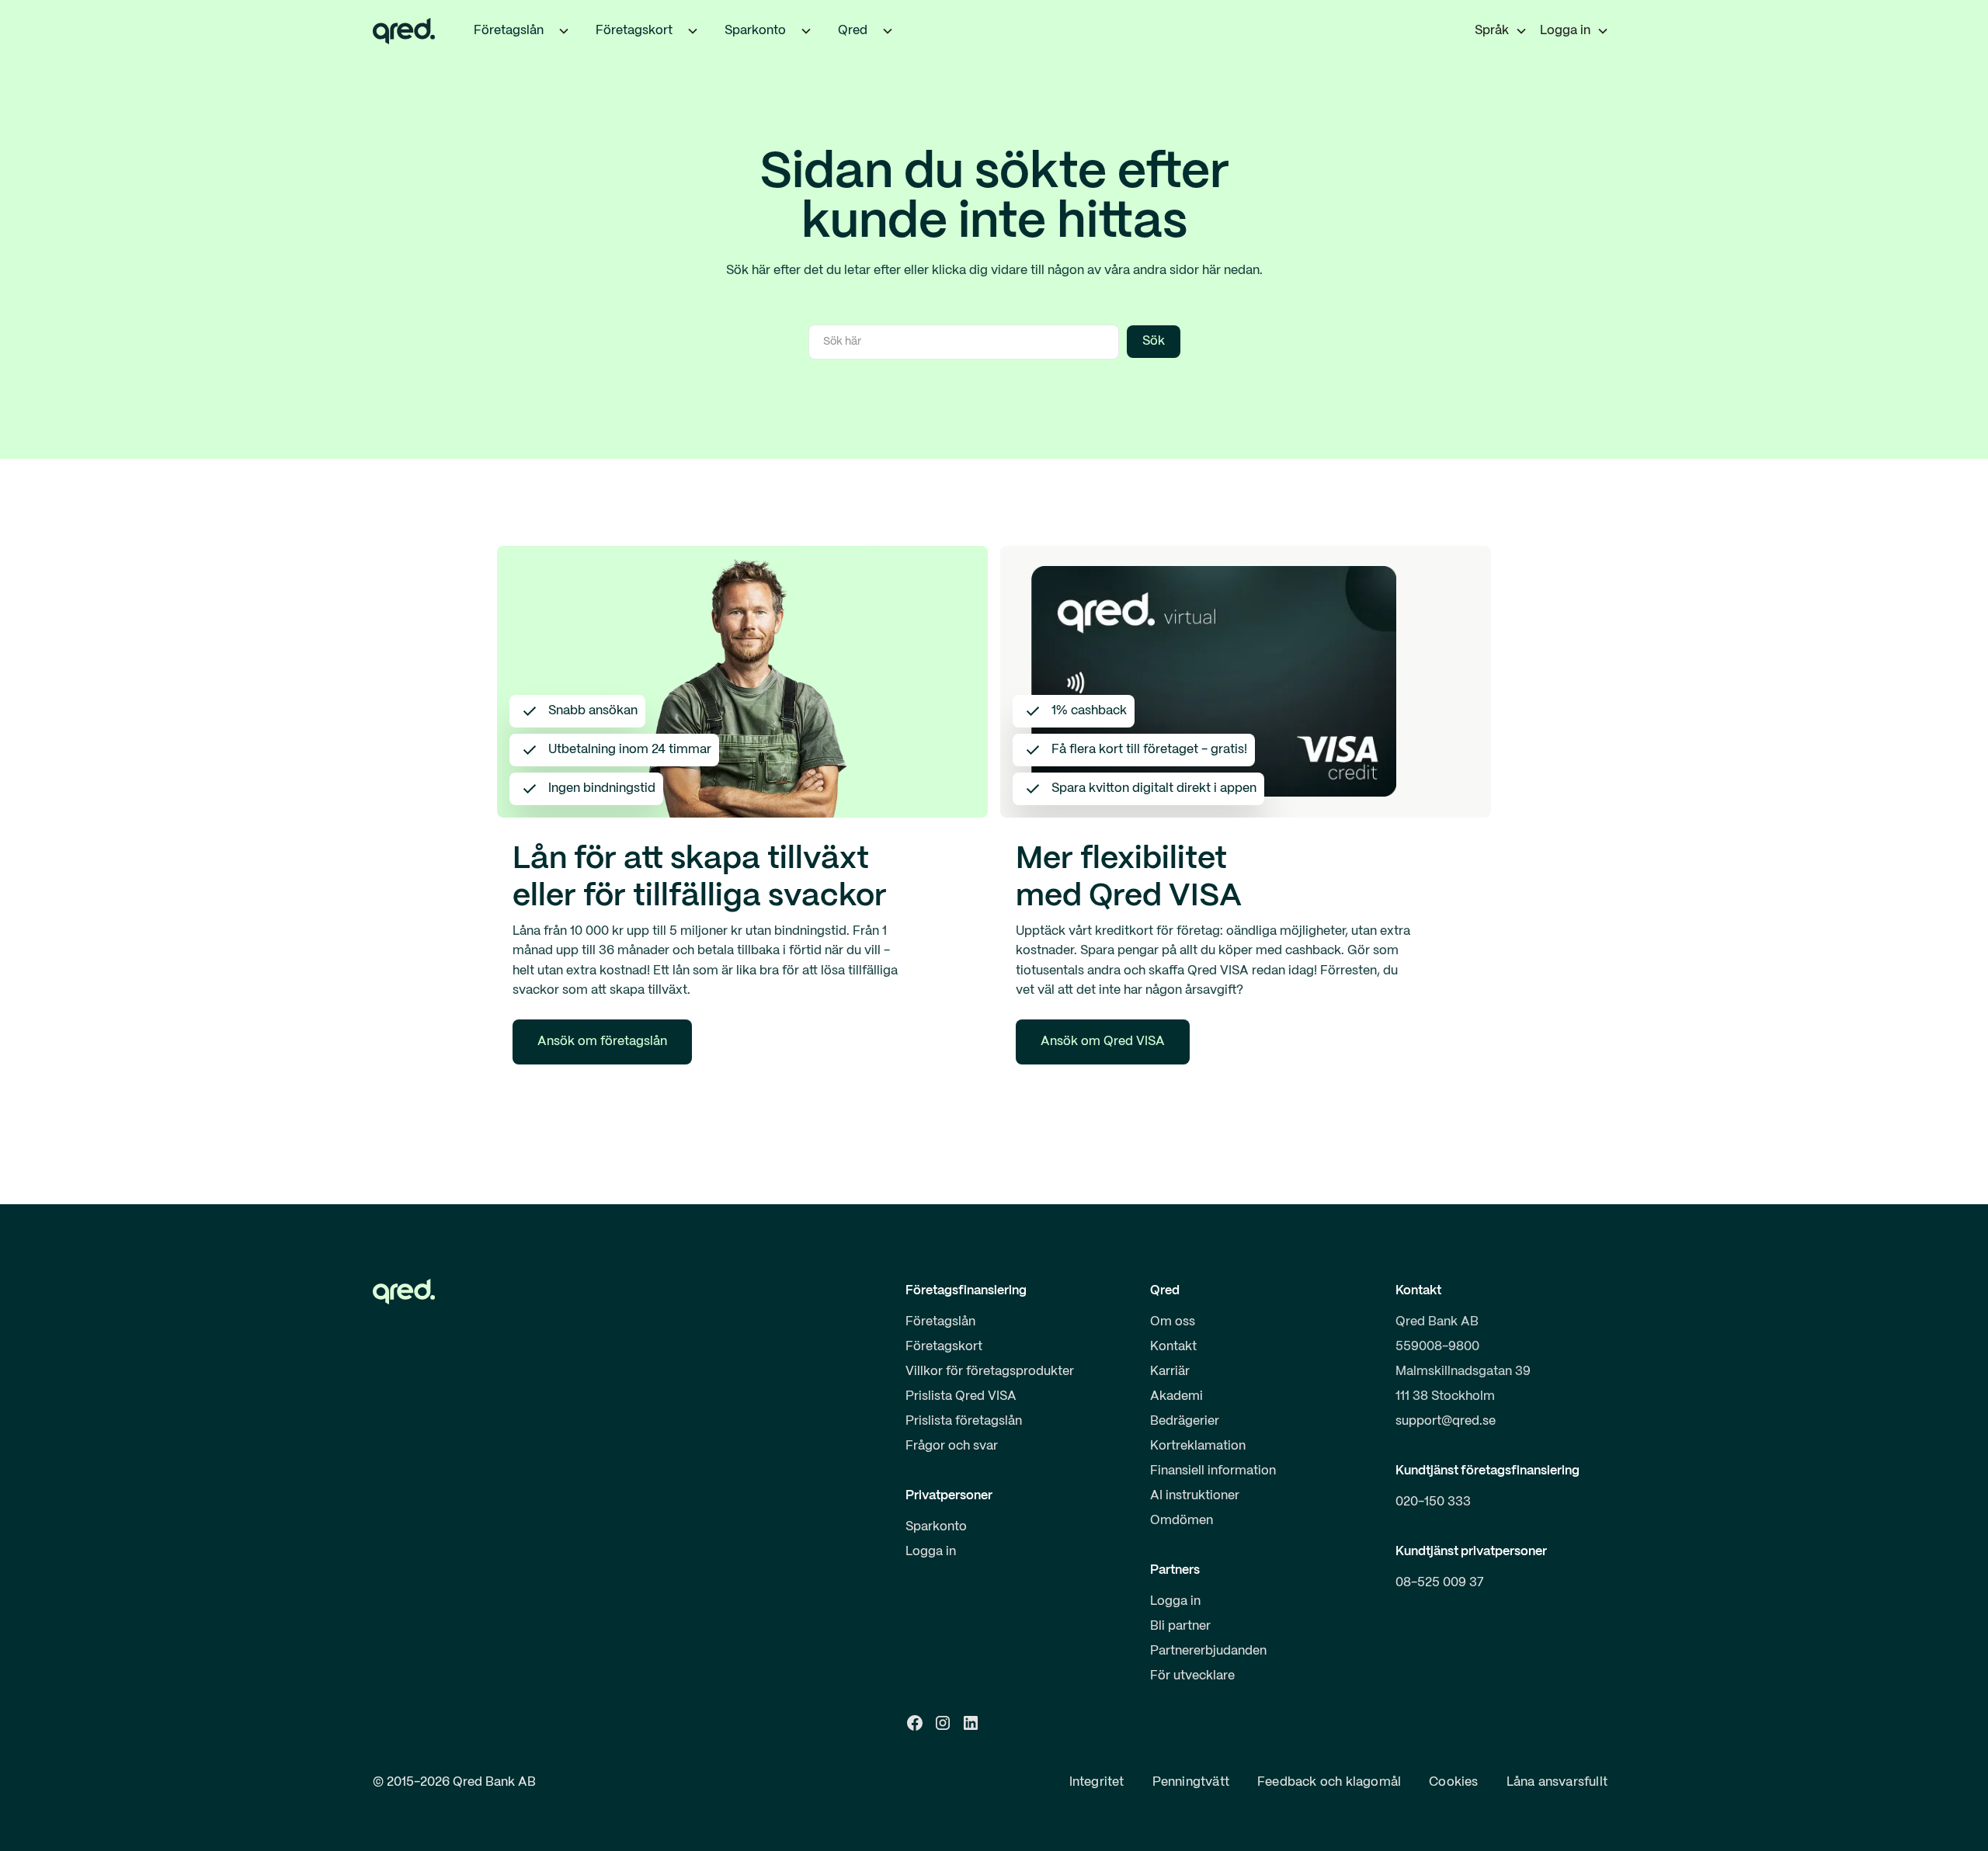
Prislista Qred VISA (961, 1396)
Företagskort (944, 1347)
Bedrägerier (1185, 1421)
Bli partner (1180, 1626)
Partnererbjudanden (1208, 1651)
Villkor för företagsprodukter (990, 1372)
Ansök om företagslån (602, 1042)
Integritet (1097, 1782)
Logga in (931, 1552)
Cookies (1453, 1782)
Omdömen (1182, 1521)
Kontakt (1173, 1347)
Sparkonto (936, 1527)
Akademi (1176, 1396)
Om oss (1173, 1322)
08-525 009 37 (1440, 1583)
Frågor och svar (952, 1446)
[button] (564, 31)
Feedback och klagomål (1329, 1782)
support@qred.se (1446, 1421)
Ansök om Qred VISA (1103, 1042)
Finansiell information (1213, 1471)
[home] (404, 31)
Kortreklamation (1198, 1446)
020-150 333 (1433, 1502)
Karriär (1170, 1372)
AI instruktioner (1195, 1496)
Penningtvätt (1191, 1782)
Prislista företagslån (964, 1421)
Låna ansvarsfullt (1557, 1782)
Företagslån (940, 1322)
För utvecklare (1192, 1676)
